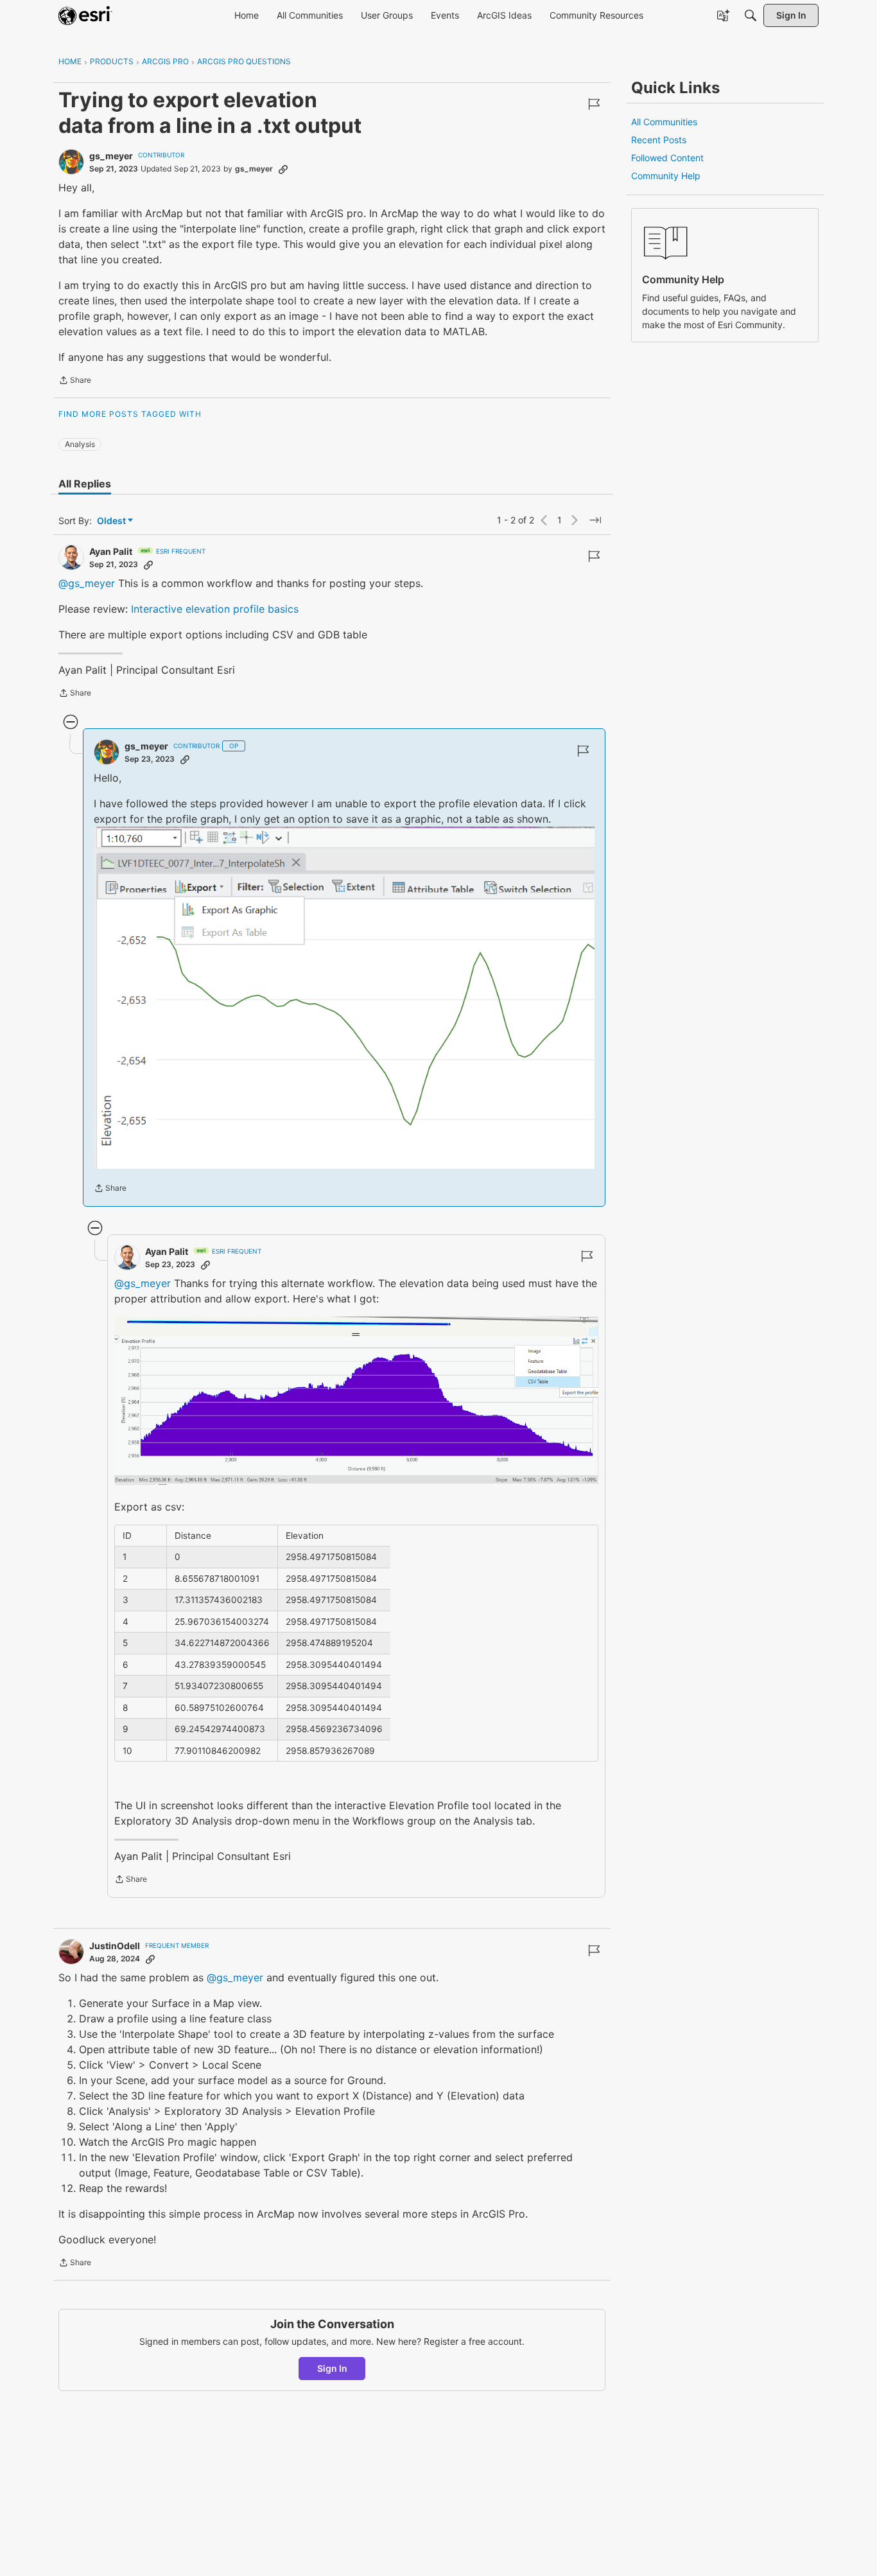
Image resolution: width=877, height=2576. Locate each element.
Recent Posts (659, 140)
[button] (344, 998)
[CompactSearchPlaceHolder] (751, 15)
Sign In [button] (332, 2368)
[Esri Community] (85, 15)
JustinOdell (115, 1946)
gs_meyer (111, 156)
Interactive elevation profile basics (215, 609)
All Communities (664, 122)
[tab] (85, 484)
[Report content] (594, 104)
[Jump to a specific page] (595, 520)
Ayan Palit (111, 551)
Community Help (666, 176)
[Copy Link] (283, 169)
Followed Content (667, 158)
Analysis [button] (80, 444)
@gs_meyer (87, 583)
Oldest (112, 521)
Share (75, 381)
